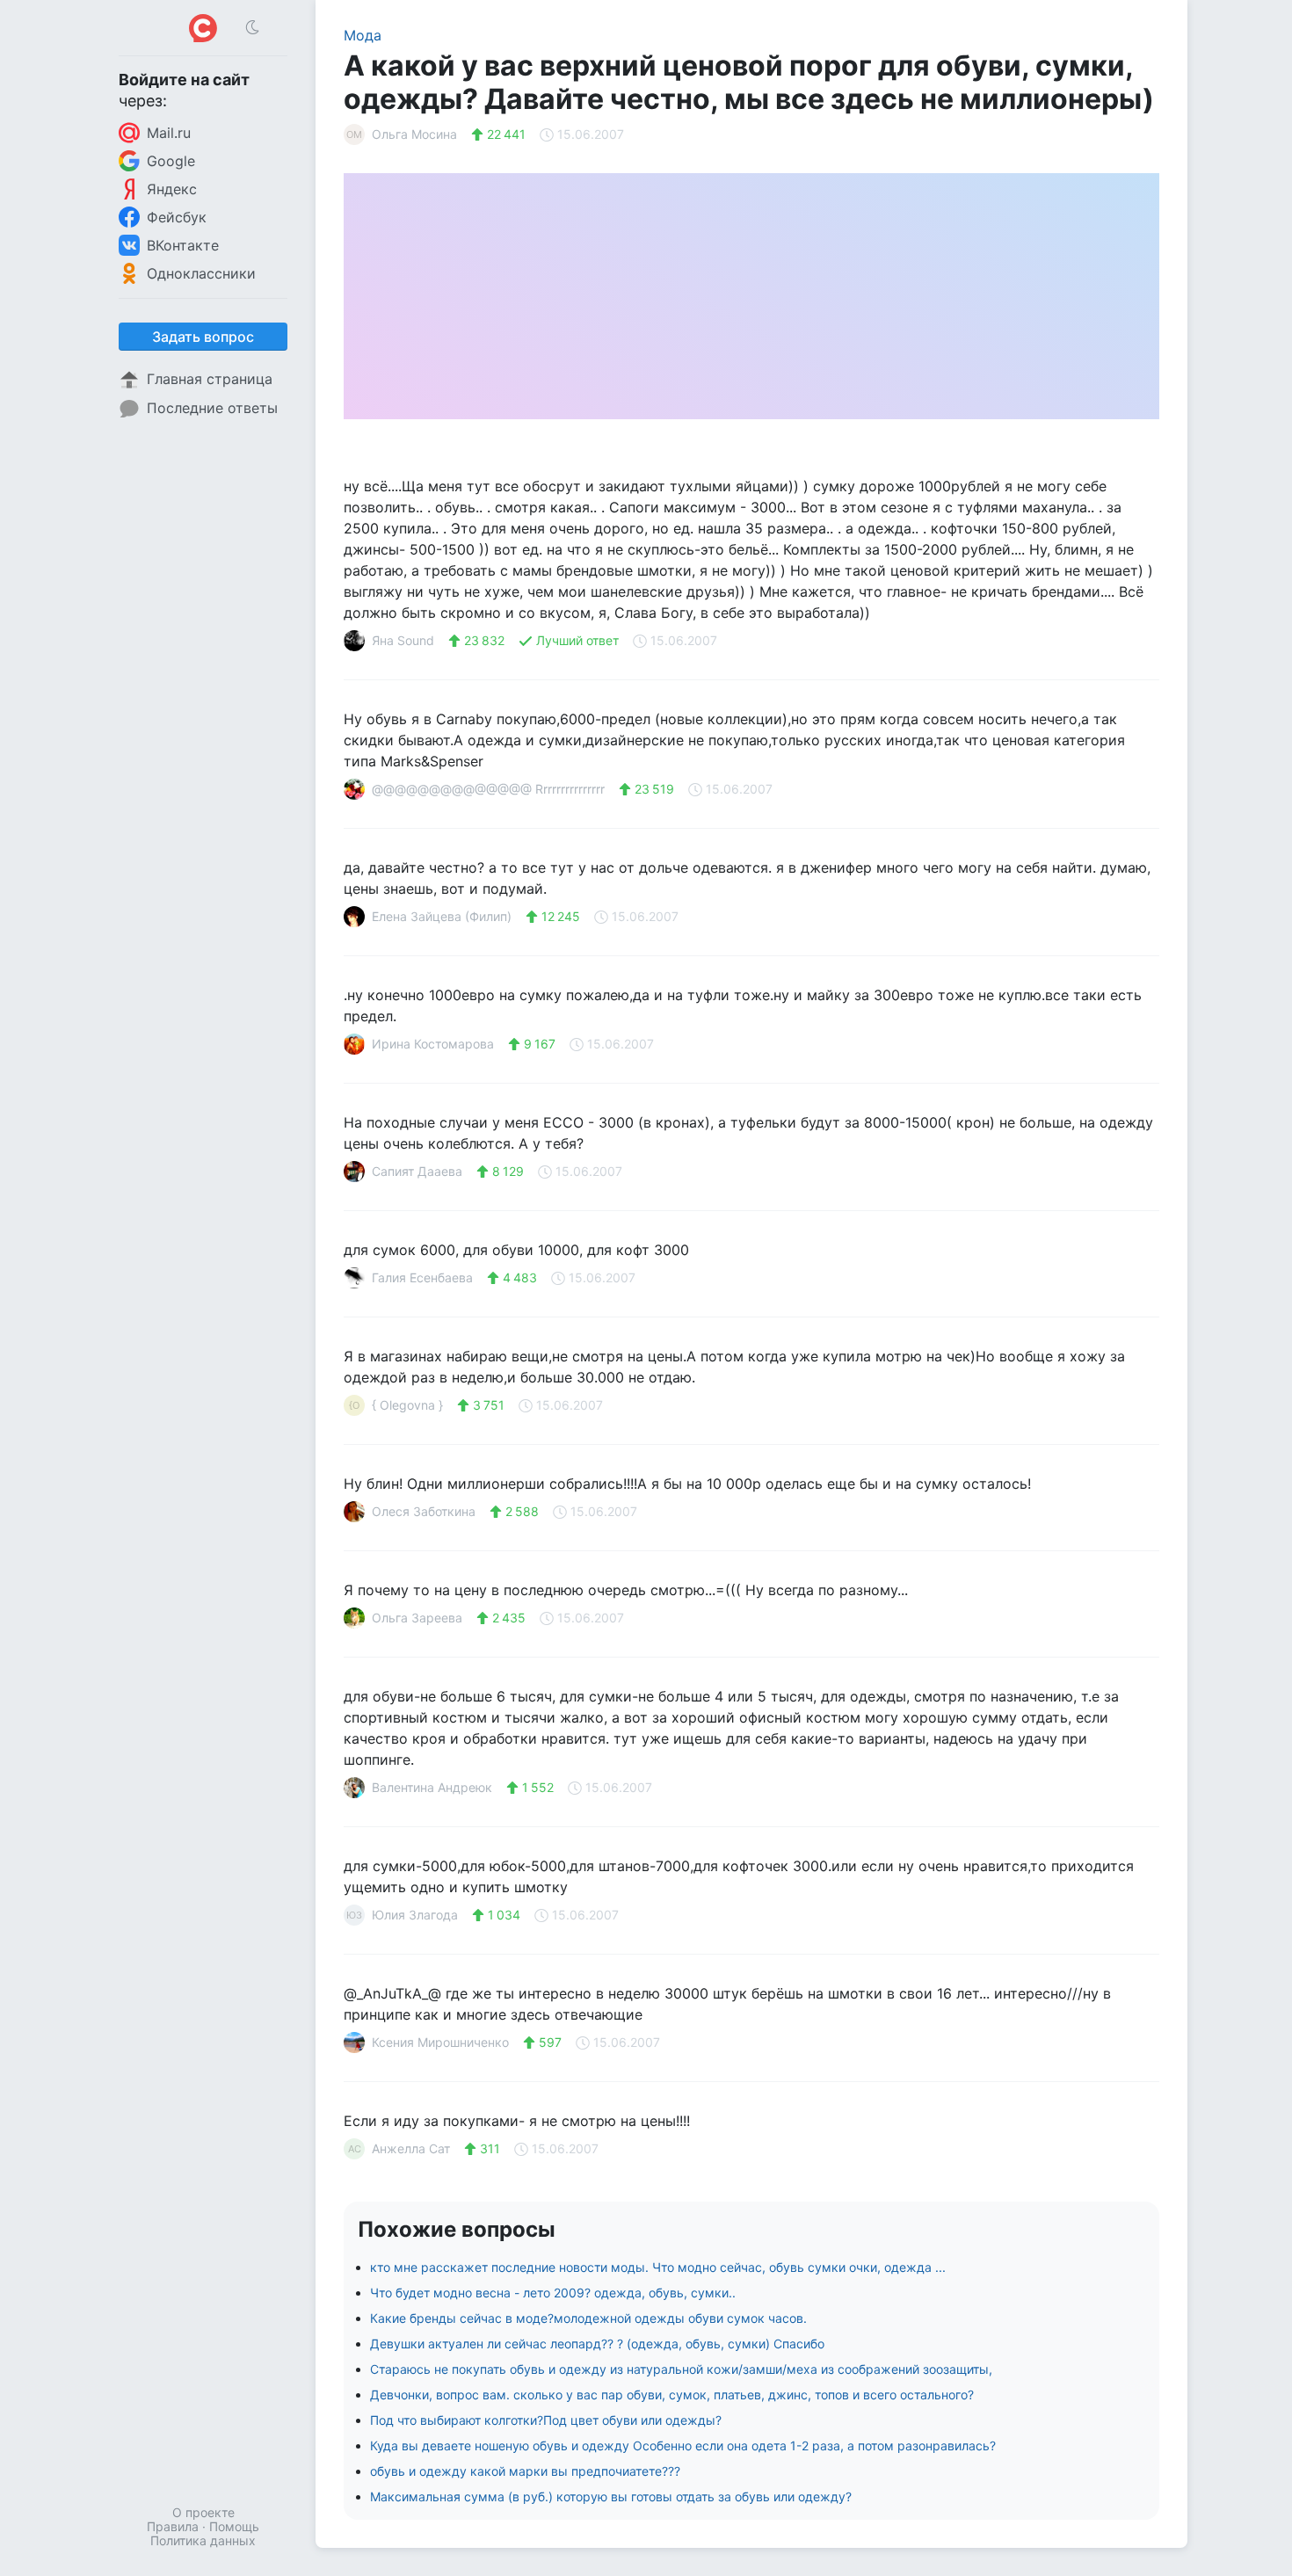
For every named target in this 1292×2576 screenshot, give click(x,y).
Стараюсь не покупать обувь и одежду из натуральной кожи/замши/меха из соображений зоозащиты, (681, 2369)
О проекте (203, 2512)
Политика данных (203, 2540)
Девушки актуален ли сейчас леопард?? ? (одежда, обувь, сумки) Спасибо (597, 2344)
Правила (173, 2526)
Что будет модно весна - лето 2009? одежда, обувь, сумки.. (553, 2293)
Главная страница (210, 379)
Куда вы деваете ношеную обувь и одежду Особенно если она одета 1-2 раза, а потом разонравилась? (683, 2445)
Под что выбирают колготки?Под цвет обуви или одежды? (546, 2420)
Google (171, 161)
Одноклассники (201, 273)
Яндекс (172, 189)
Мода (363, 35)
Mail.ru (169, 133)
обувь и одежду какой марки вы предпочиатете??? (525, 2471)
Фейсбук (177, 217)
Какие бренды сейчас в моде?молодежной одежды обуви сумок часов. (588, 2318)
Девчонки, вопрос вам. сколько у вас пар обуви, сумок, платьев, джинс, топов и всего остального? (672, 2395)
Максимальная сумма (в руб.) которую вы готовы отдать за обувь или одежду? (611, 2496)
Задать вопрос (203, 337)
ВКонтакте (183, 245)
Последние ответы (212, 408)
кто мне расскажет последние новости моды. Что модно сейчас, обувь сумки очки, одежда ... (658, 2267)
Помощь (234, 2526)
